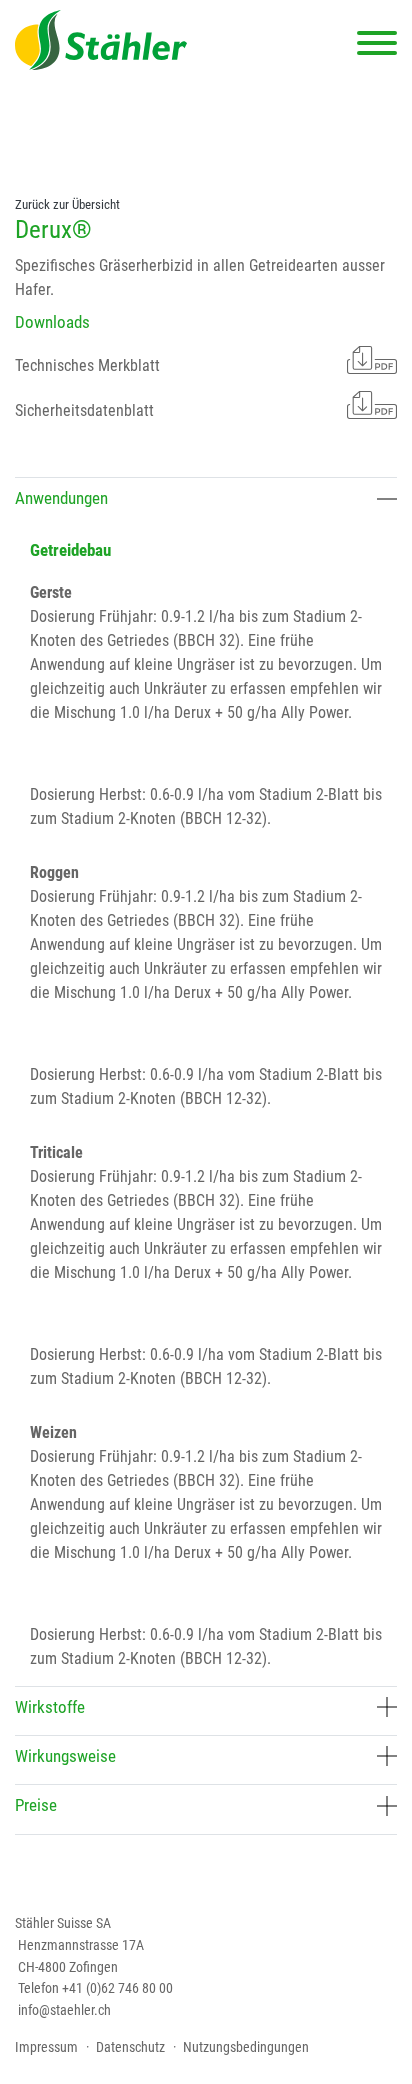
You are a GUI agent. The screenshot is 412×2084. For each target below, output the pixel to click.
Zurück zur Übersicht (67, 204)
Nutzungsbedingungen (246, 2047)
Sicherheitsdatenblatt (84, 410)
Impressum (46, 2047)
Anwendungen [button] (61, 498)
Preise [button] (36, 1805)
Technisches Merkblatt (87, 365)
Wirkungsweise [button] (65, 1756)
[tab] (206, 501)
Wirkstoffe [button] (50, 1707)
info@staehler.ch (64, 2010)
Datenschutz (130, 2047)
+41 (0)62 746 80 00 (117, 1988)
